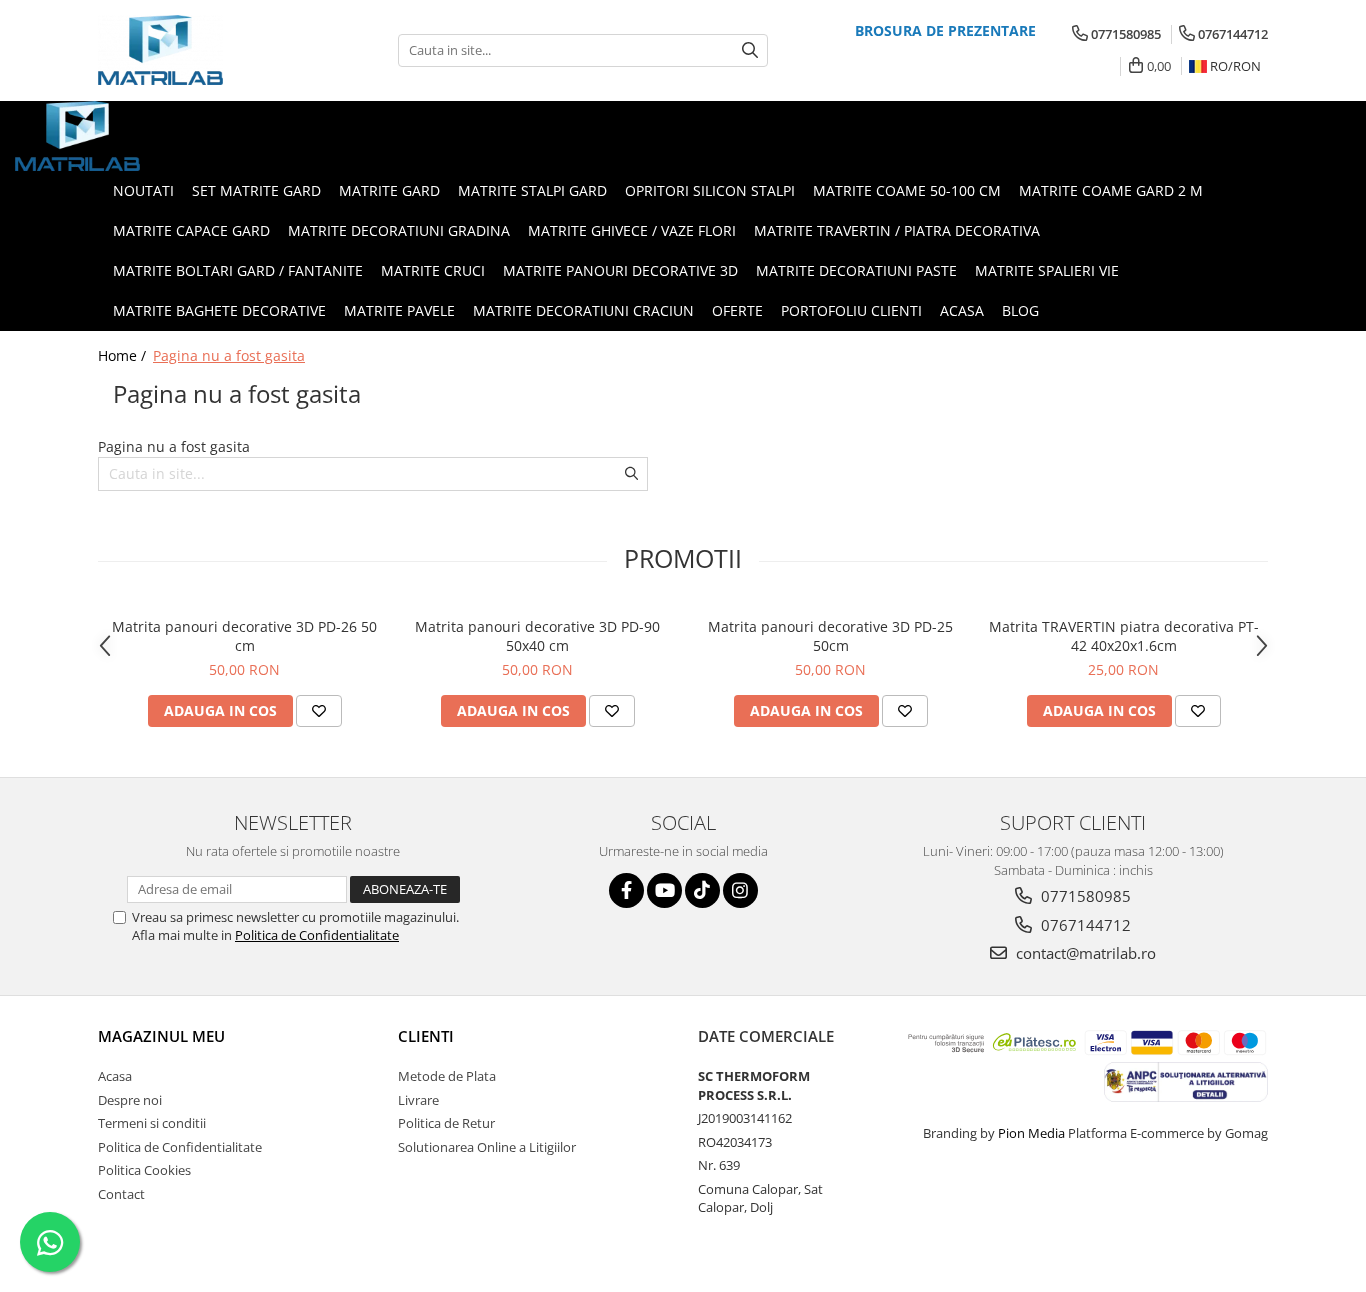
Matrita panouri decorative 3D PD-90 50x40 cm (537, 636)
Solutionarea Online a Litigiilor (487, 1147)
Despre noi (130, 1100)
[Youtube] (664, 890)
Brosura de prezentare (945, 30)
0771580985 (1084, 896)
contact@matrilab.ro (1084, 953)
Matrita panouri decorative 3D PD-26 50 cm (244, 636)
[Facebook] (626, 890)
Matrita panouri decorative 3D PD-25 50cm (830, 636)
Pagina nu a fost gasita (229, 355)
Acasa (115, 1076)
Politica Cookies (144, 1170)
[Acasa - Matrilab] (198, 50)
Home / (124, 355)
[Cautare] (750, 50)
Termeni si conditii (152, 1123)
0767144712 (1084, 925)
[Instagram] (740, 890)
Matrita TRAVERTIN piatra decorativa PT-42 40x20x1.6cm (1124, 636)
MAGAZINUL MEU (161, 1036)
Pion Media (1031, 1133)
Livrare (418, 1100)
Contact (121, 1194)
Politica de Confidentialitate (317, 935)
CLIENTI (426, 1036)
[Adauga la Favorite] (319, 711)
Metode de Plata (447, 1076)
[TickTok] (702, 890)
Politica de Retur (446, 1123)
